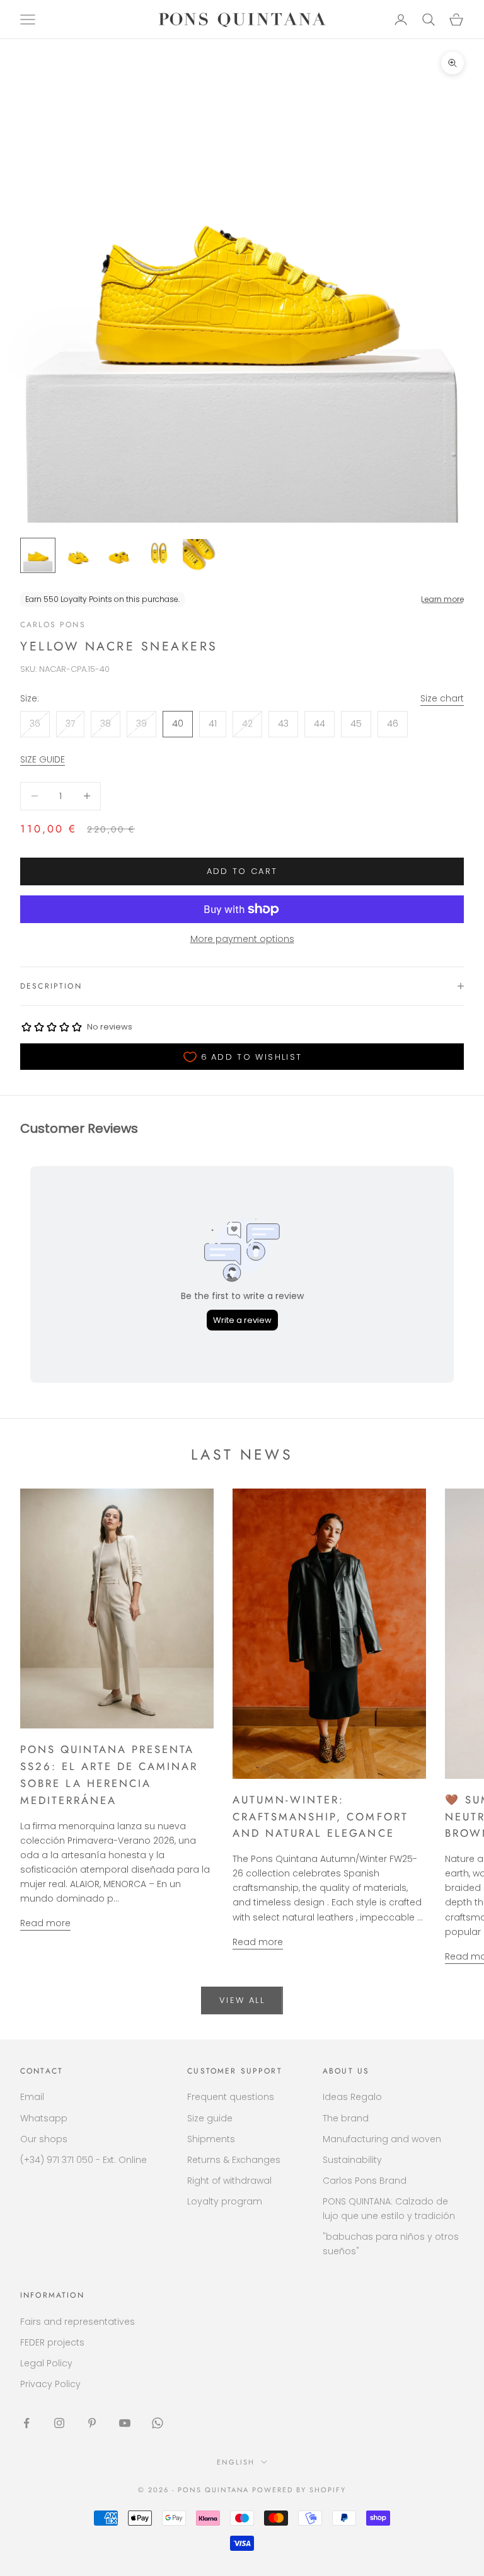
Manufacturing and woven (382, 2139)
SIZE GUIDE (43, 759)
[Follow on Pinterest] (92, 2423)
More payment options (242, 939)
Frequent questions (231, 2097)
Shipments (211, 2139)
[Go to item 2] (78, 555)
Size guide (210, 2118)
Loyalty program (225, 2201)
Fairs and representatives (78, 2322)
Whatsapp (44, 2118)
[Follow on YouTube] (125, 2423)
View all (242, 2000)
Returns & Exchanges (234, 2160)
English (236, 2462)
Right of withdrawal (229, 2181)
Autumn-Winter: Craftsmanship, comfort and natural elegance (320, 1817)
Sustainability (352, 2160)
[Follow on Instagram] (59, 2423)
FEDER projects (52, 2342)
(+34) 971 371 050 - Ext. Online (84, 2160)
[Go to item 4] (159, 555)
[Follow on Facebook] (26, 2423)
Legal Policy (46, 2363)
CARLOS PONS (53, 625)
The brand (346, 2118)
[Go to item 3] (118, 555)
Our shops (44, 2139)
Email (32, 2097)
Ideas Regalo (352, 2097)
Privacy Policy (50, 2384)
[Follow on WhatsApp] (158, 2423)
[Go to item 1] (38, 555)
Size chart (442, 698)
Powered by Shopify (299, 2490)
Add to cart (242, 871)
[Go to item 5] (199, 555)
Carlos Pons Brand (365, 2181)
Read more (45, 1923)
